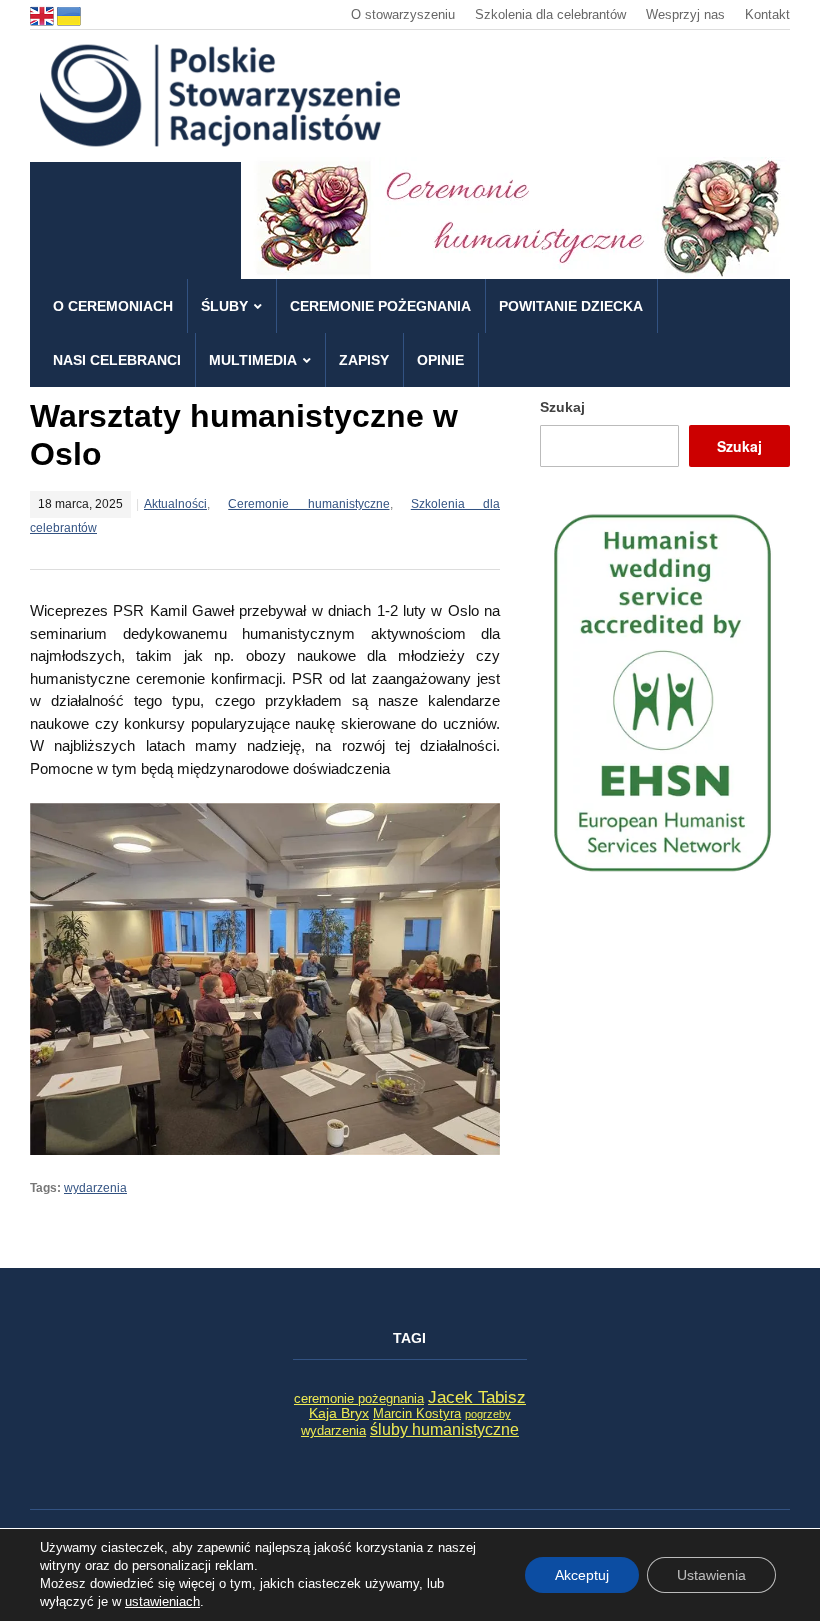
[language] (43, 14)
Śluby (224, 306)
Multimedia (253, 360)
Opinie (440, 360)
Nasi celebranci (117, 360)
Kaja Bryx (339, 1413)
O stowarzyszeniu (403, 14)
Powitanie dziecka (571, 306)
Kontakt (767, 14)
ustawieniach (162, 1601)
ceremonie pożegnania (359, 1398)
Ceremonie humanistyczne (308, 504)
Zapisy (364, 360)
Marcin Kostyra (417, 1413)
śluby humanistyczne (444, 1429)
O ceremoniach (113, 306)
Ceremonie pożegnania (380, 306)
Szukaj (562, 407)
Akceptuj (582, 1575)
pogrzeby (488, 1414)
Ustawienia (711, 1575)
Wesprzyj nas (685, 14)
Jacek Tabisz (477, 1397)
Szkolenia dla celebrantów (550, 14)
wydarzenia (95, 1188)
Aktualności (175, 504)
